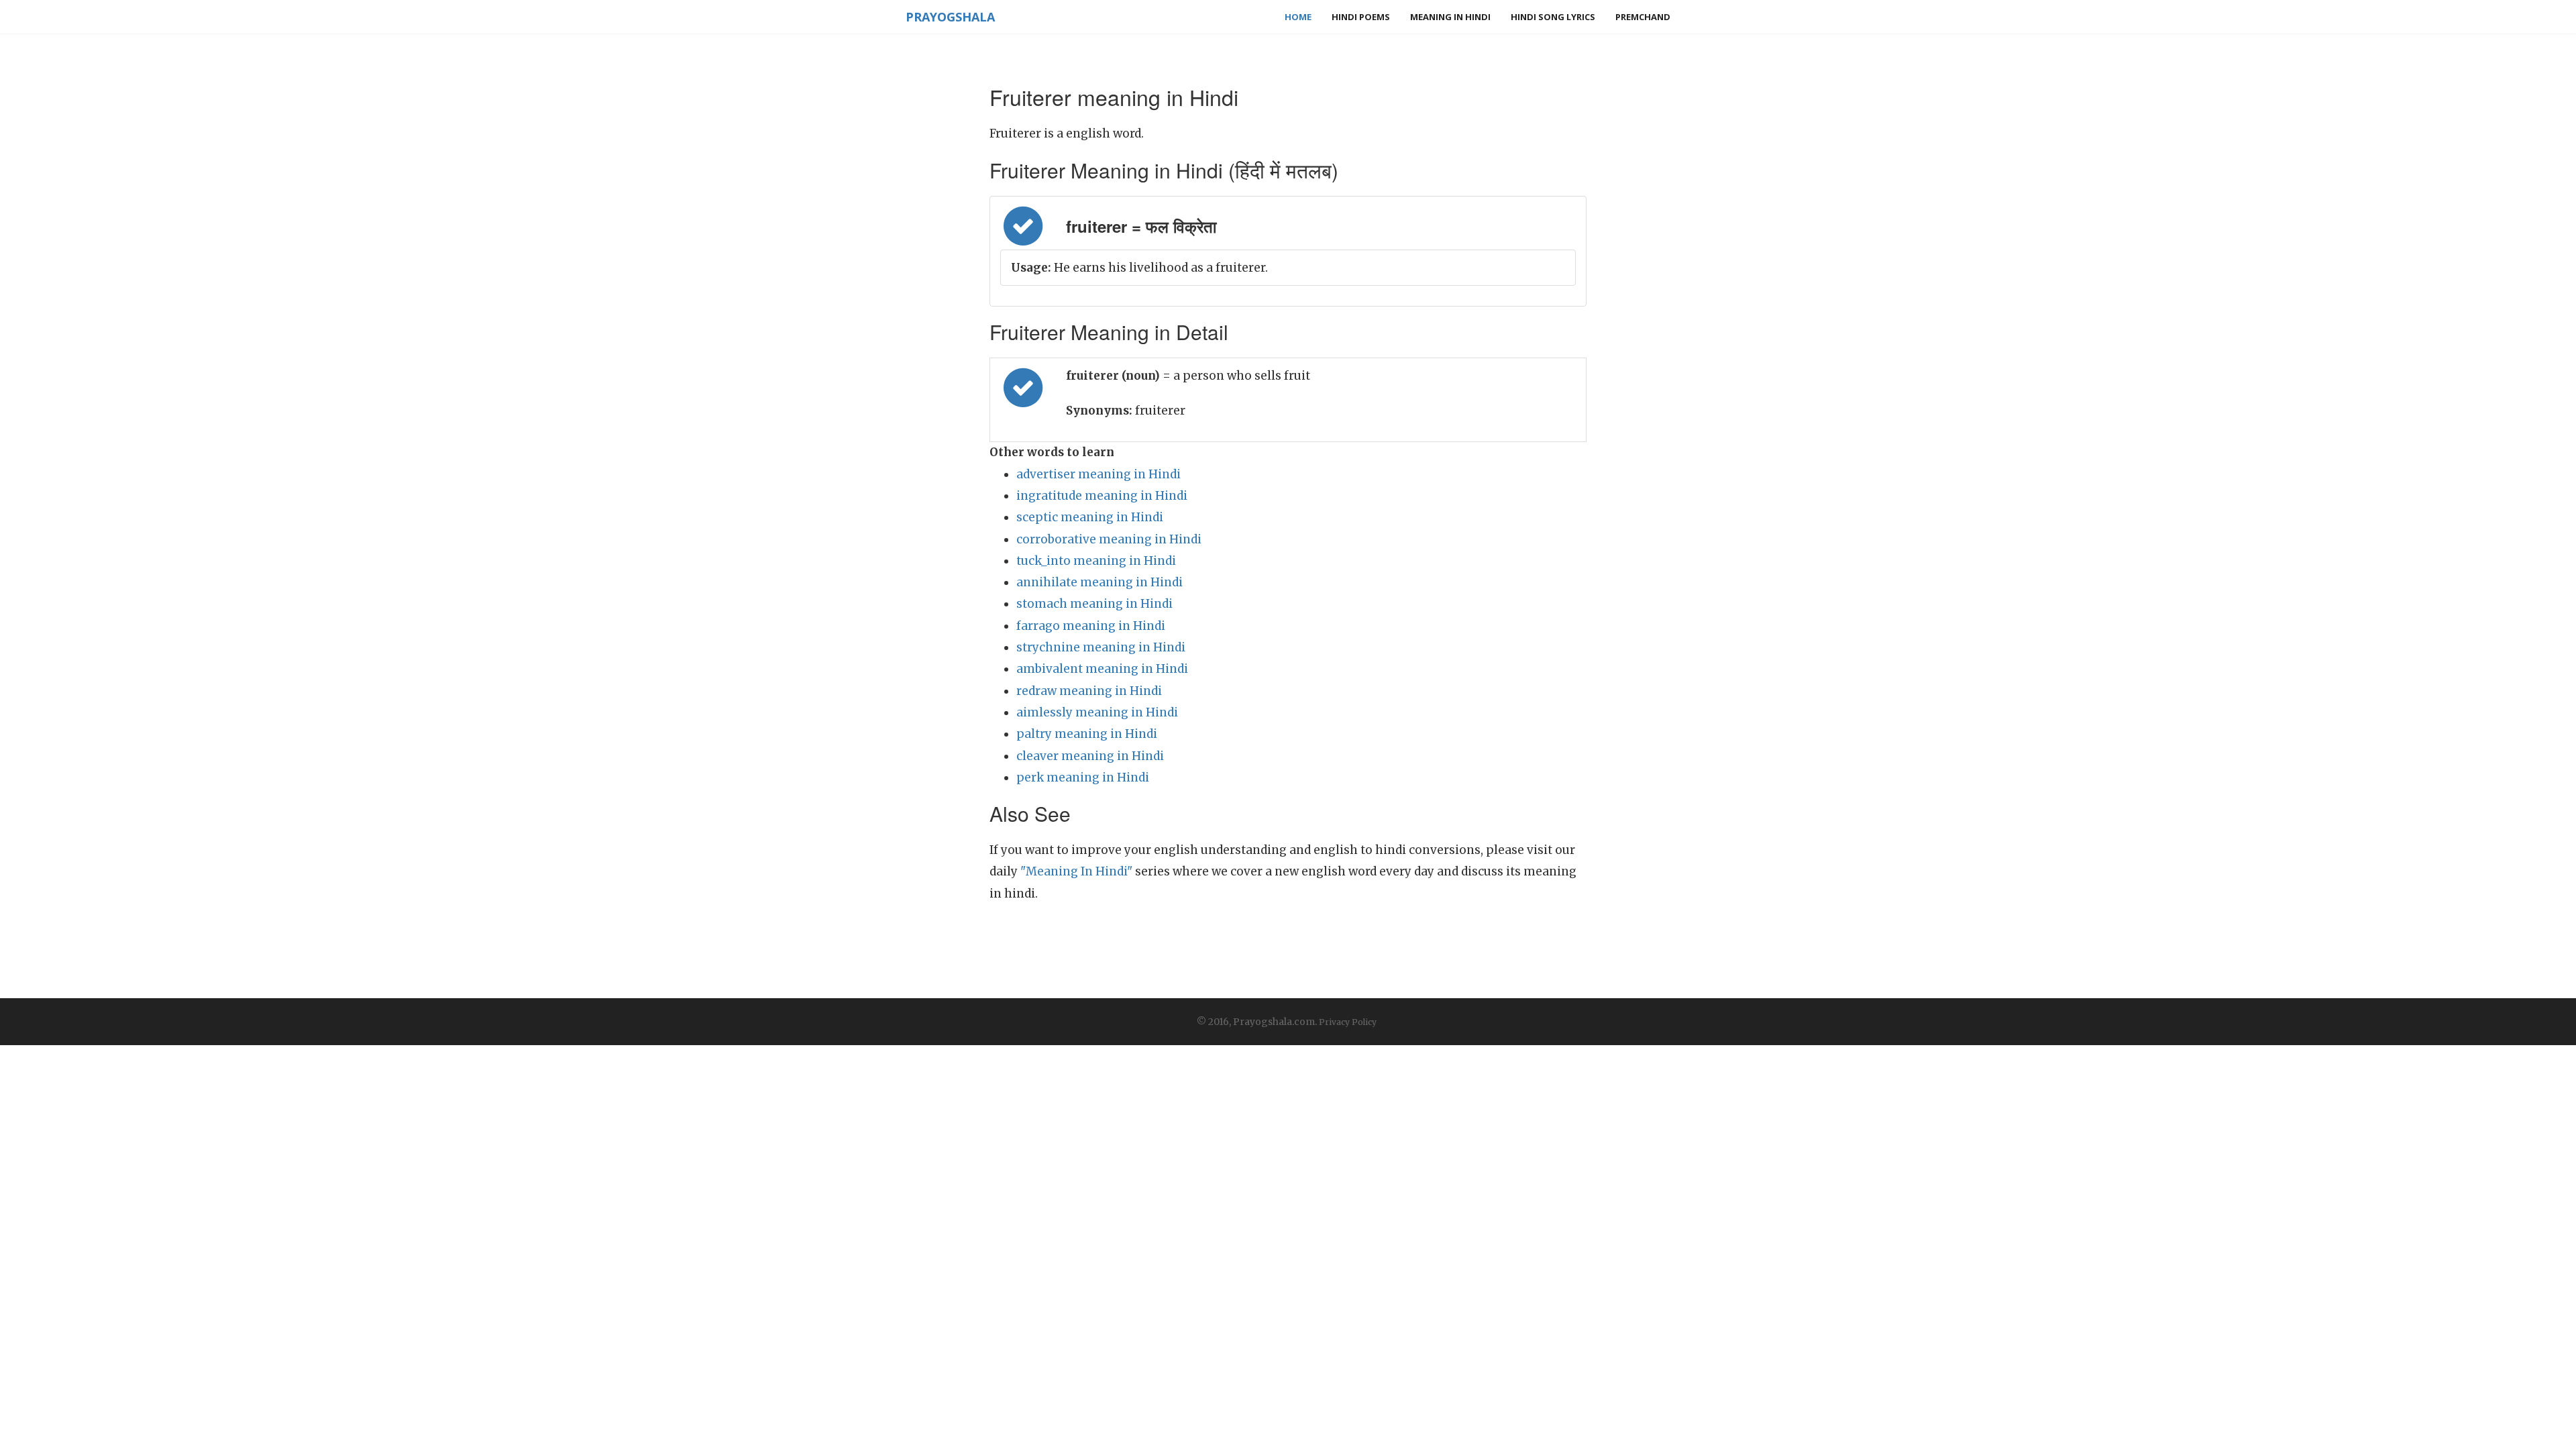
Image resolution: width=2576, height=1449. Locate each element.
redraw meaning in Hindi (1089, 691)
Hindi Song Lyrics (1553, 17)
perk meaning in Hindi (1083, 777)
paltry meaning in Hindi (1087, 734)
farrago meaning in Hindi (1091, 626)
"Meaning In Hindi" (1076, 871)
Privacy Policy (1348, 1022)
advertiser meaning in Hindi (1098, 474)
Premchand (1643, 17)
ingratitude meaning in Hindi (1102, 496)
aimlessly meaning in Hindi (1097, 712)
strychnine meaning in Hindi (1101, 647)
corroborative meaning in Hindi (1109, 539)
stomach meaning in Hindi (1094, 604)
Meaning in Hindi (1450, 17)
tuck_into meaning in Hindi (1096, 561)
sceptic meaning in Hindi (1090, 517)
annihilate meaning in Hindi (1099, 582)
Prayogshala (950, 17)
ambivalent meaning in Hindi (1102, 669)
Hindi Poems (1361, 17)
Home (1298, 17)
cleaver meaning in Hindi (1090, 756)
